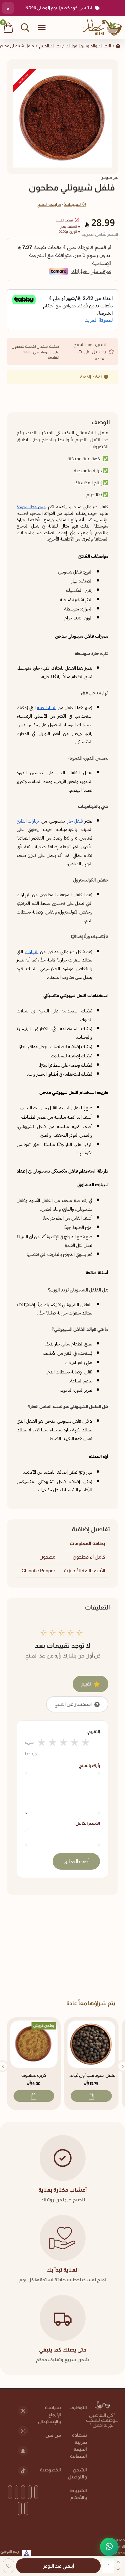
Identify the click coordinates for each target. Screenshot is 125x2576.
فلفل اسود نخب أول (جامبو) (91, 2075)
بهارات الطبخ (50, 46)
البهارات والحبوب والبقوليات (88, 46)
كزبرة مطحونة (34, 2075)
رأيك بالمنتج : (89, 1766)
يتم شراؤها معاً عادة (91, 2003)
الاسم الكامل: (87, 1823)
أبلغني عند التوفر (58, 2566)
